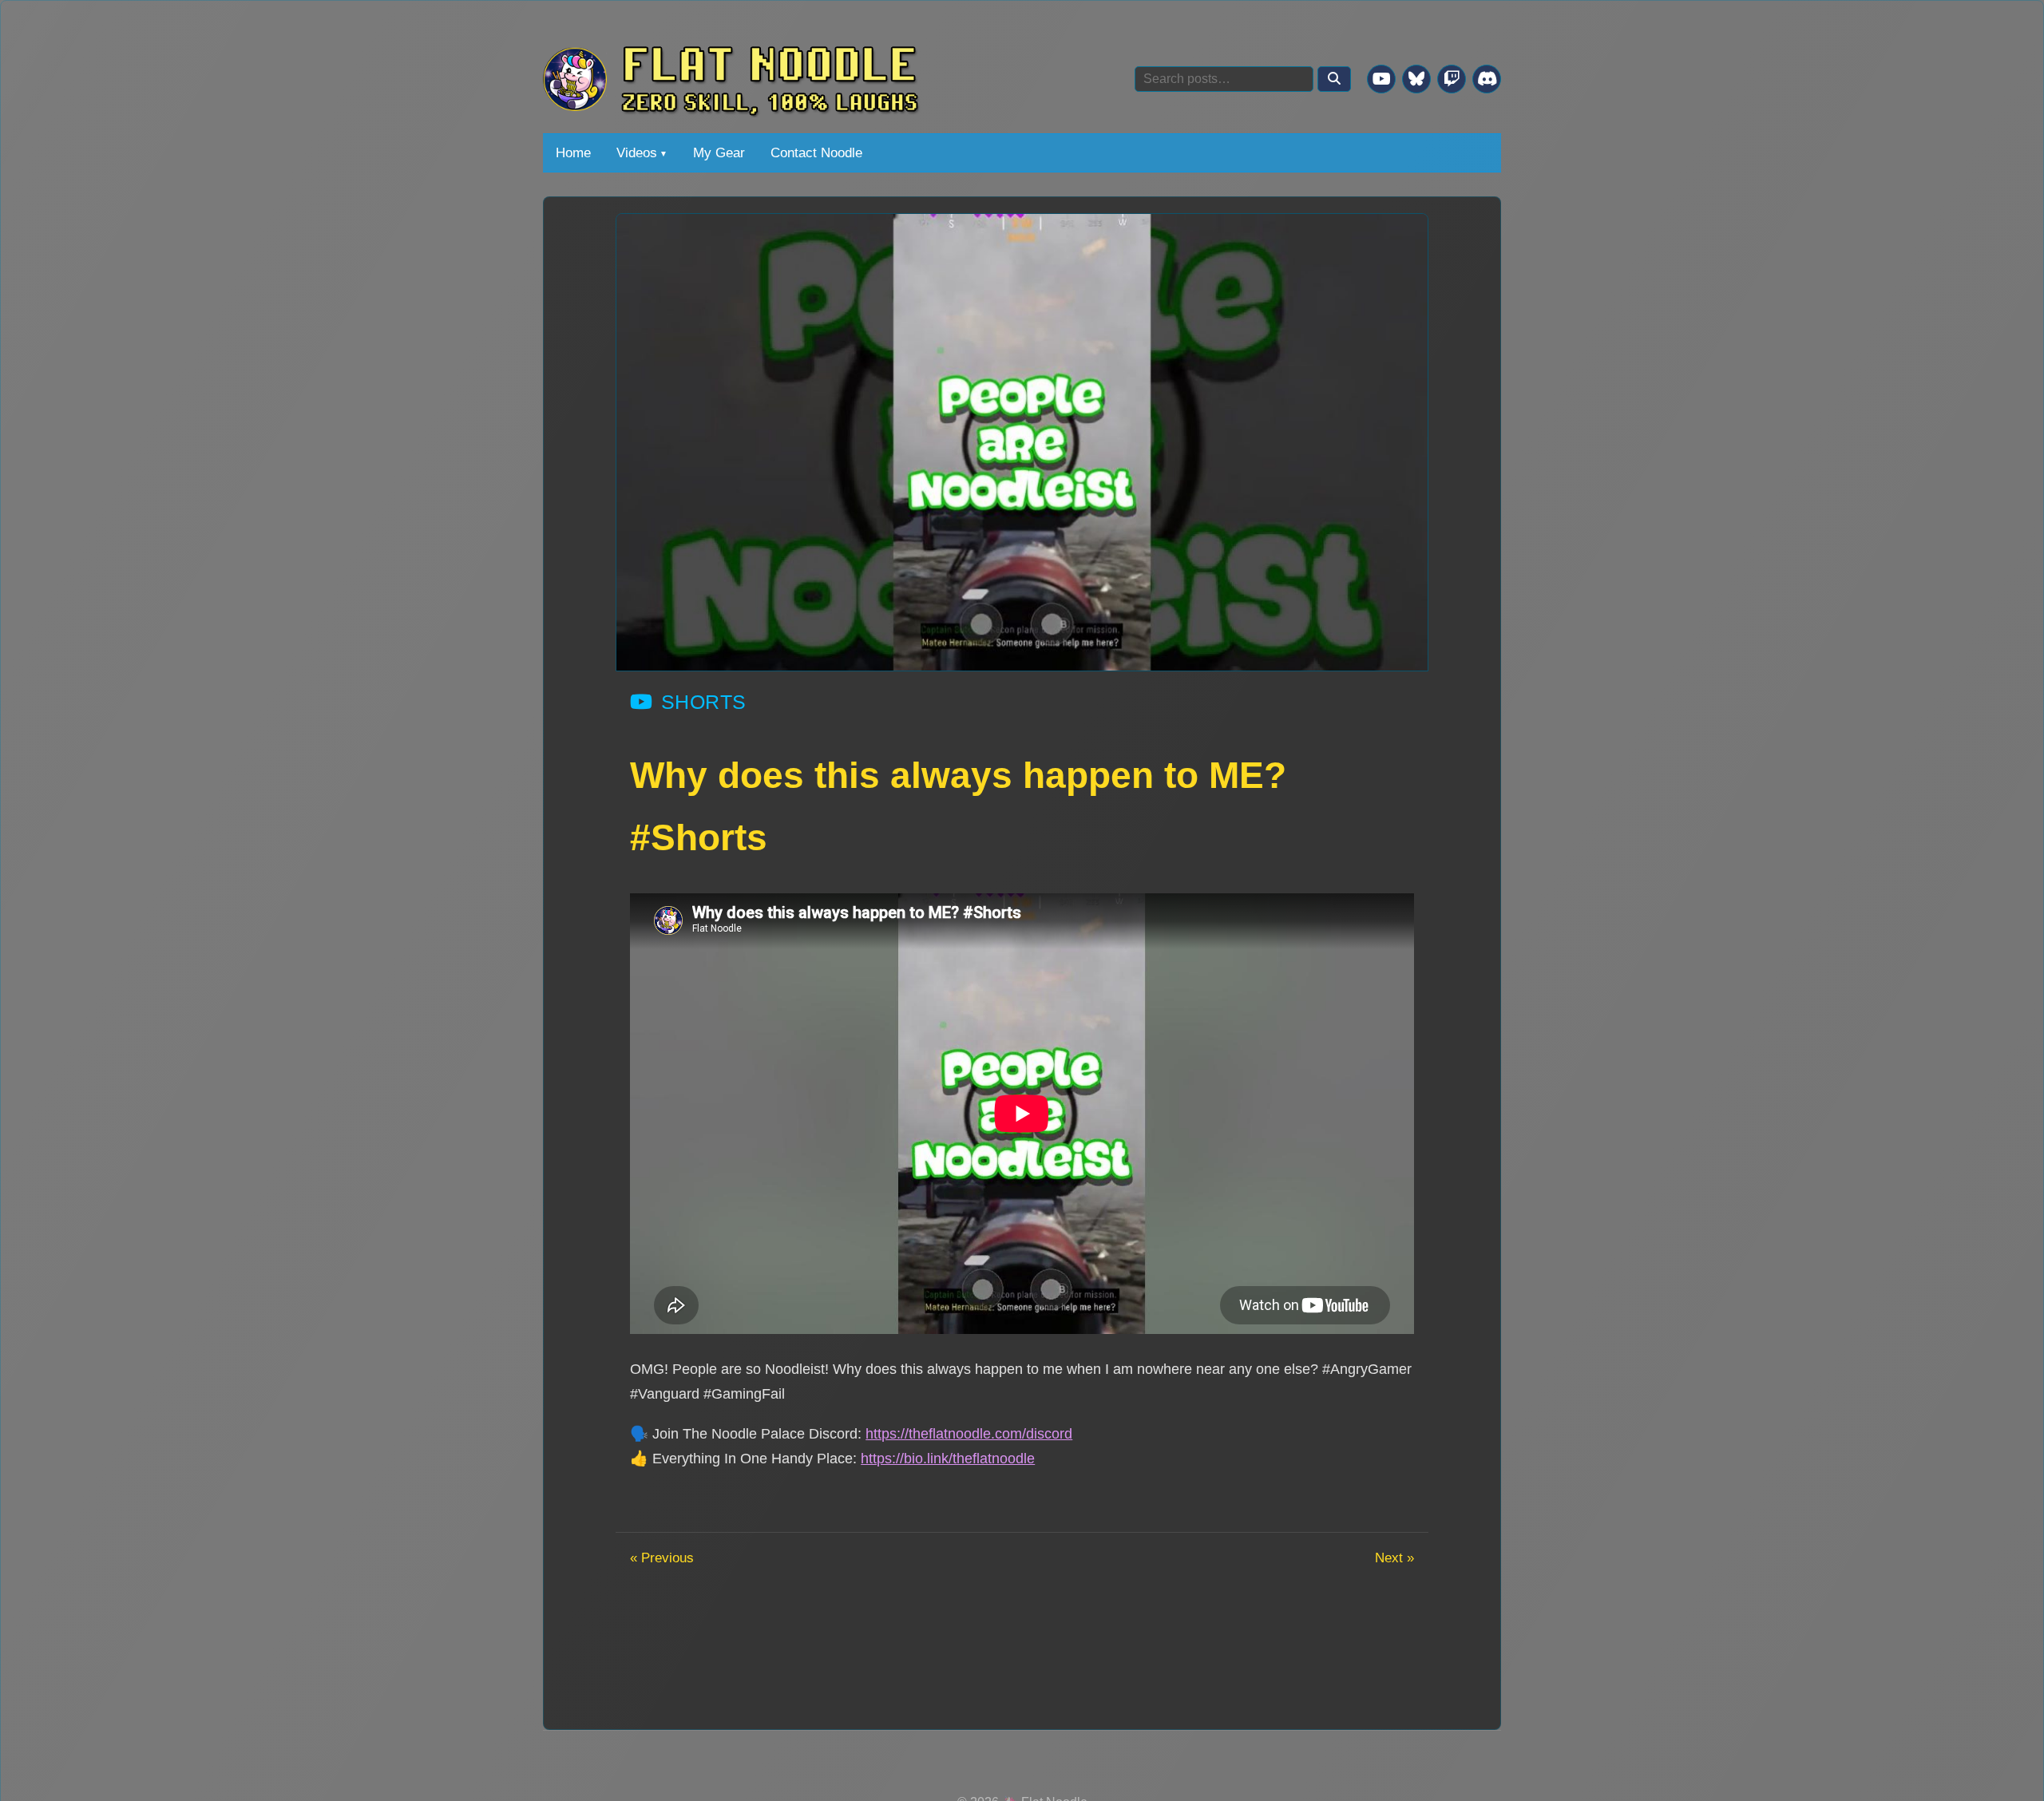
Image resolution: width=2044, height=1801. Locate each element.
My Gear (719, 152)
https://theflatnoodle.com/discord (969, 1433)
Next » (1394, 1558)
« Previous (662, 1558)
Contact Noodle (816, 152)
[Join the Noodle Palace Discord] (1487, 79)
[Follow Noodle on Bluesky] (1416, 79)
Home (573, 152)
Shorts (704, 702)
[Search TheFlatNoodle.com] (1334, 79)
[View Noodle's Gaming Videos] (1381, 79)
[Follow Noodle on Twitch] (1452, 79)
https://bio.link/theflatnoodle (948, 1458)
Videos (637, 152)
